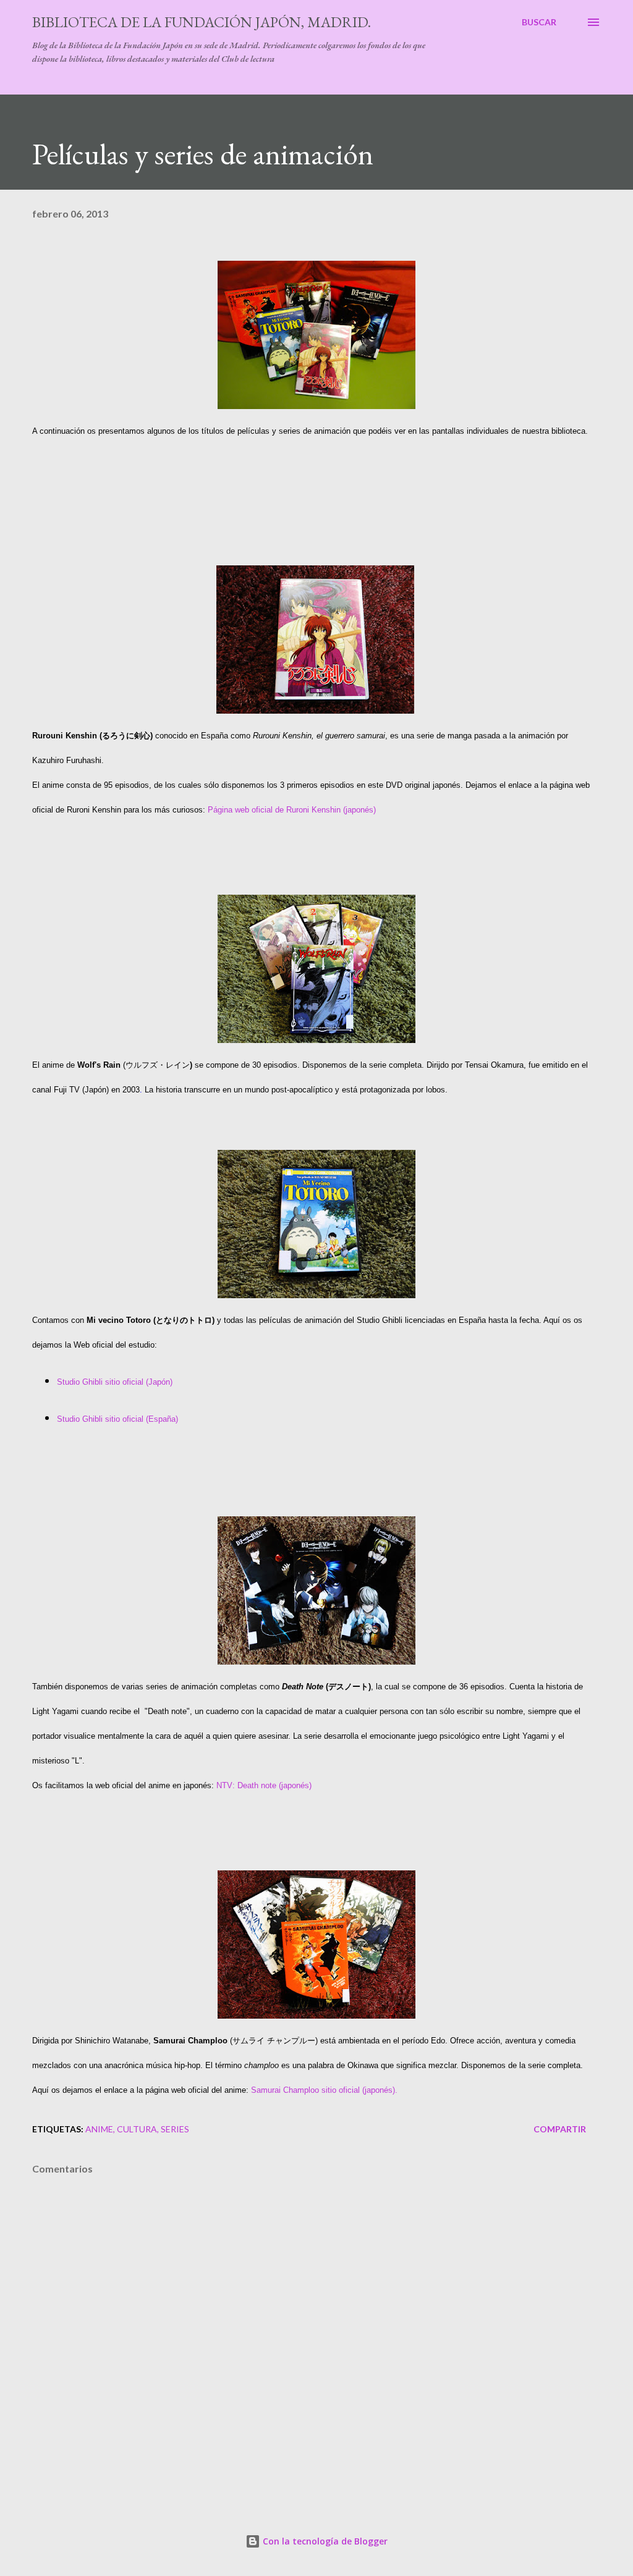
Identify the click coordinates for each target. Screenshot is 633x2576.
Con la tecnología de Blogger (324, 2541)
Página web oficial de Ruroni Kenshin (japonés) (292, 810)
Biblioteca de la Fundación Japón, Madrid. (202, 22)
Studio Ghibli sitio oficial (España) (117, 1419)
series (175, 2129)
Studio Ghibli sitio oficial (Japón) (115, 1382)
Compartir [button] (560, 2129)
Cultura (137, 2129)
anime (99, 2129)
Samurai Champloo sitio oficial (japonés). (324, 2090)
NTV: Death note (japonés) (264, 1785)
